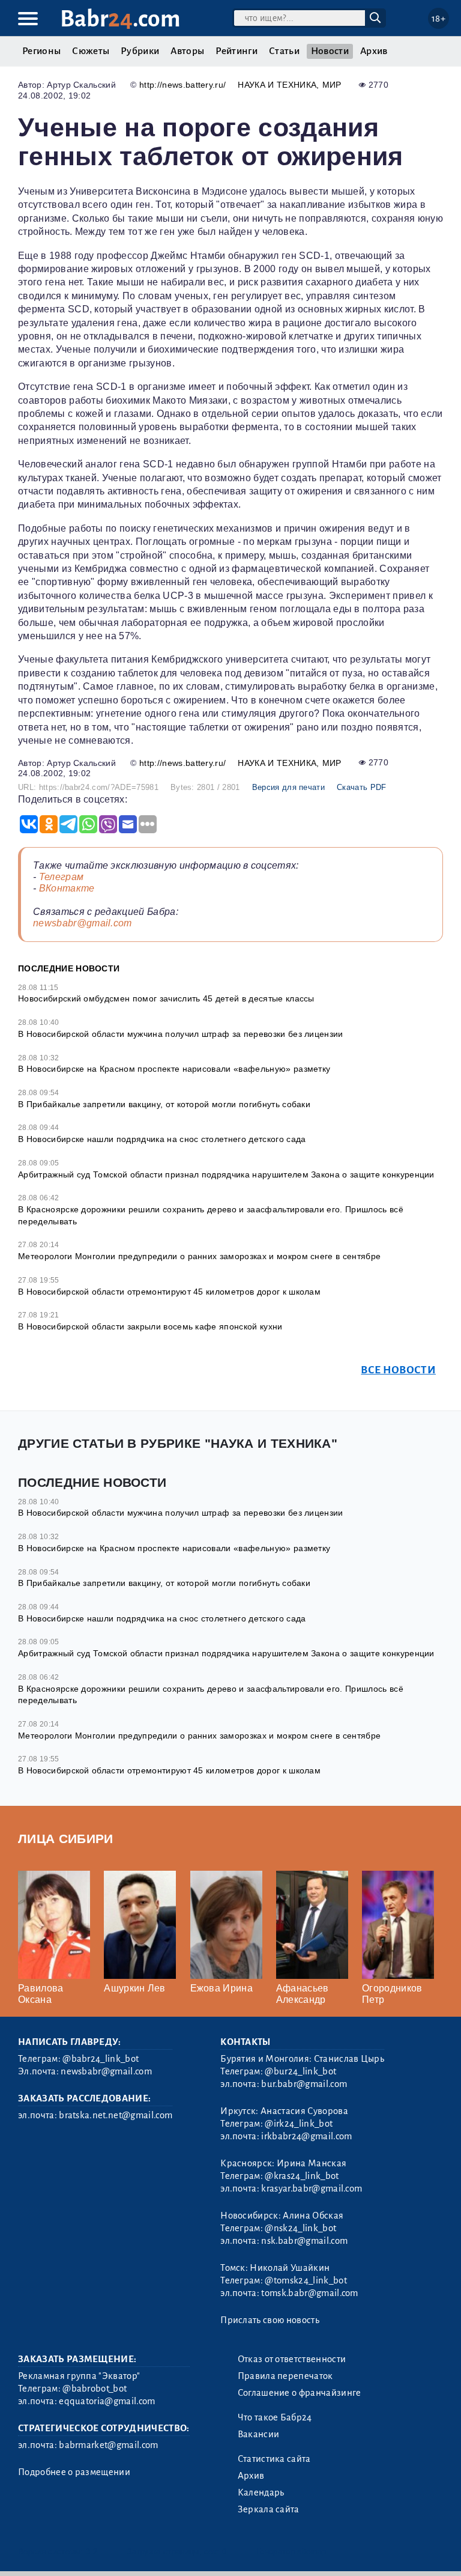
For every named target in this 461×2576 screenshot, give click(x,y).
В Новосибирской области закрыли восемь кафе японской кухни (150, 1326)
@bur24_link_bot (300, 2071)
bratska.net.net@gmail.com (116, 2115)
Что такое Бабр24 (275, 2417)
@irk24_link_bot (299, 2124)
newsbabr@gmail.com (83, 923)
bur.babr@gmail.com (304, 2084)
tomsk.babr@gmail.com (309, 2293)
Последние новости (69, 968)
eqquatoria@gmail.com (107, 2401)
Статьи (284, 51)
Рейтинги (237, 51)
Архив (374, 51)
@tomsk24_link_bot (306, 2280)
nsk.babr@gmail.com (304, 2241)
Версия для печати (288, 787)
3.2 (92, 2552)
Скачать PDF (362, 787)
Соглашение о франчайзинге (300, 2393)
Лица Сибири (66, 1839)
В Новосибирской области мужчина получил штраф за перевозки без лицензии (181, 1034)
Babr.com (120, 19)
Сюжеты (91, 51)
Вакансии (259, 2434)
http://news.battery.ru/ (182, 85)
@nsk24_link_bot (300, 2228)
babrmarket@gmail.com (108, 2445)
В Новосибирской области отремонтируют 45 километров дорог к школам (169, 1292)
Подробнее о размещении (74, 2472)
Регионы (41, 51)
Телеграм (62, 877)
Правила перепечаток (285, 2376)
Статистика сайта (274, 2459)
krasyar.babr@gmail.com (312, 2189)
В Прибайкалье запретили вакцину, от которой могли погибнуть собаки (164, 1104)
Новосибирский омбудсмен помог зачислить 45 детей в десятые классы (166, 998)
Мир (332, 85)
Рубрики (140, 51)
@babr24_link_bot (101, 2059)
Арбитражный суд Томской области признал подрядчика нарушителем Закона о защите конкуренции (226, 1174)
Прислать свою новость (270, 2320)
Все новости (398, 1370)
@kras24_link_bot (302, 2176)
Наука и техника (277, 85)
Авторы (187, 51)
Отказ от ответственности (292, 2359)
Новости (330, 51)
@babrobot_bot (95, 2389)
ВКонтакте (67, 888)
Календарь (261, 2492)
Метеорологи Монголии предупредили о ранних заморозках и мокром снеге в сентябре (199, 1256)
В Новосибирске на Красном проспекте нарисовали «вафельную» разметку (174, 1069)
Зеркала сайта (269, 2509)
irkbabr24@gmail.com (306, 2136)
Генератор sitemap (291, 2552)
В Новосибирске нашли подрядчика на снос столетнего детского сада (162, 1139)
